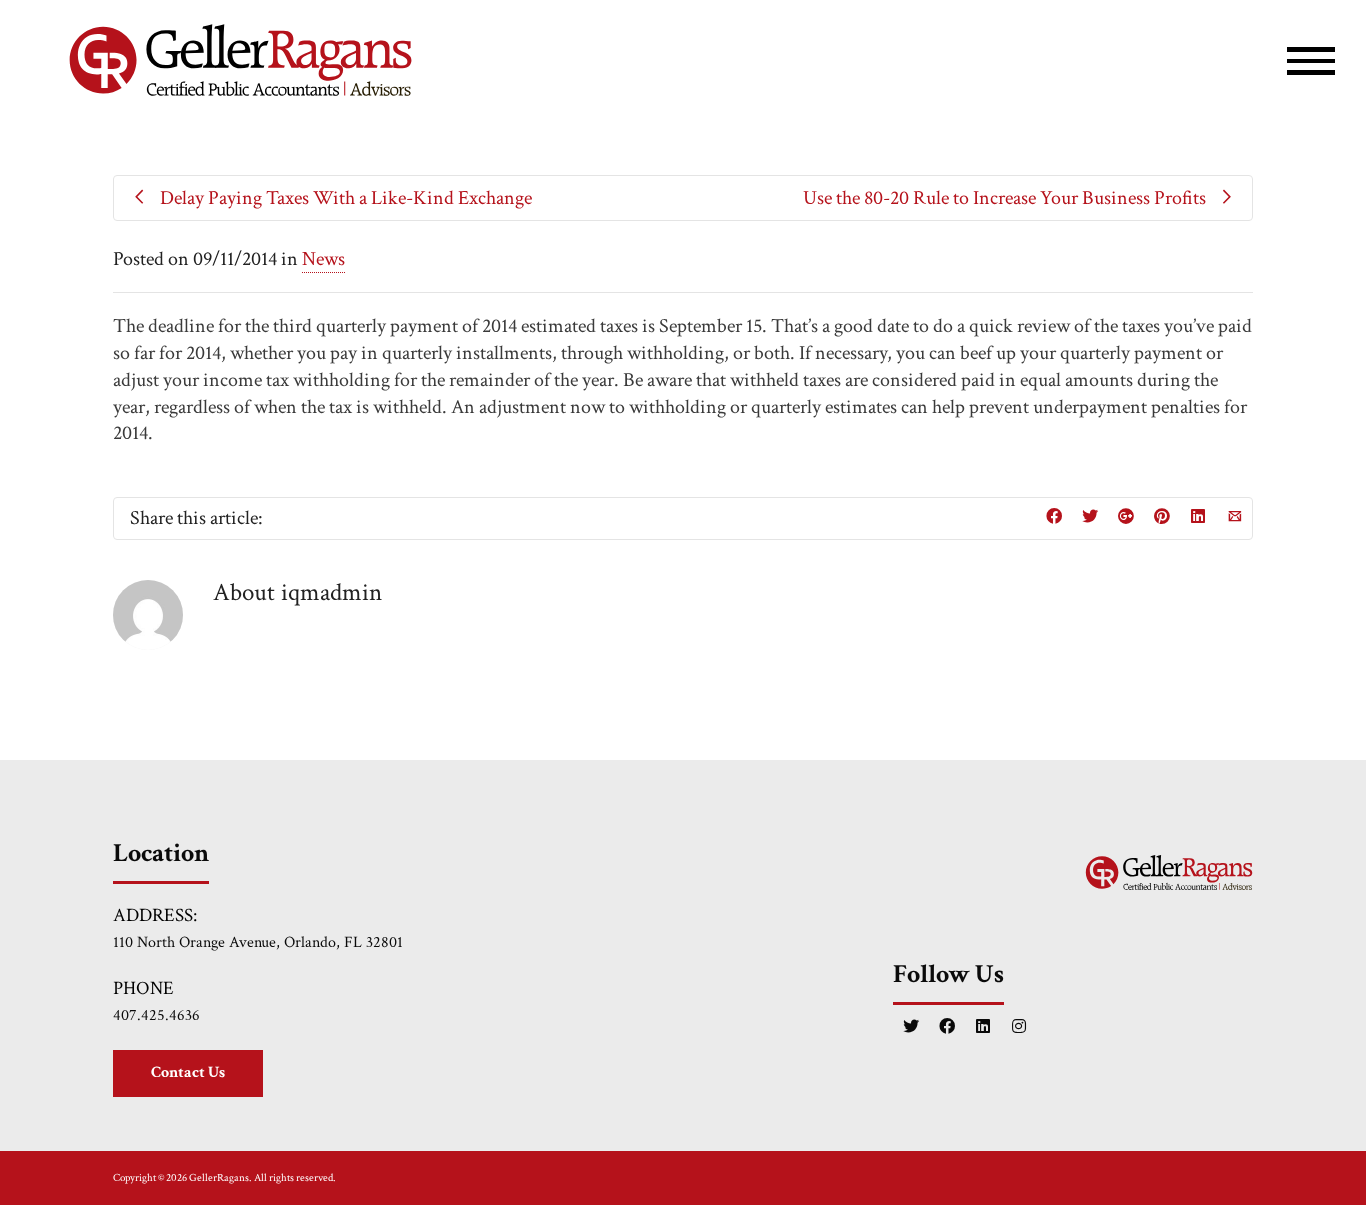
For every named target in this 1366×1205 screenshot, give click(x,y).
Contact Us (188, 1072)
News (323, 259)
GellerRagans (219, 1178)
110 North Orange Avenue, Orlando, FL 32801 (258, 942)
